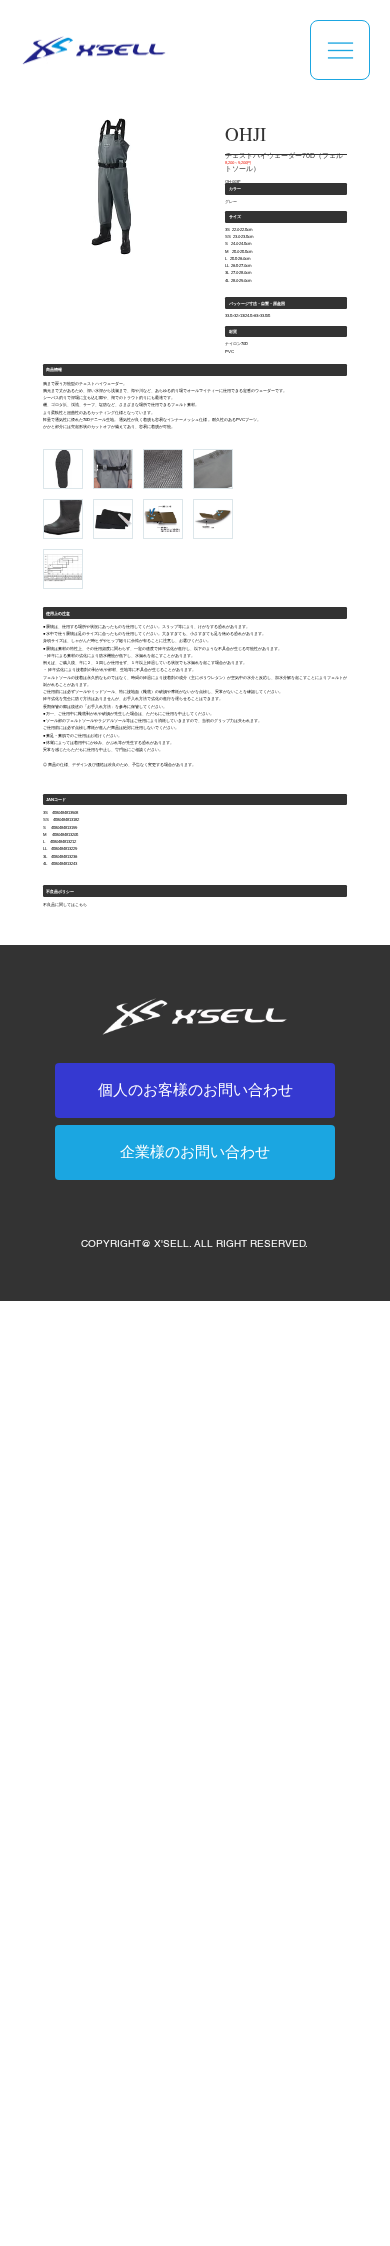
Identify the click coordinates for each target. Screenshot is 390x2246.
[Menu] (340, 50)
